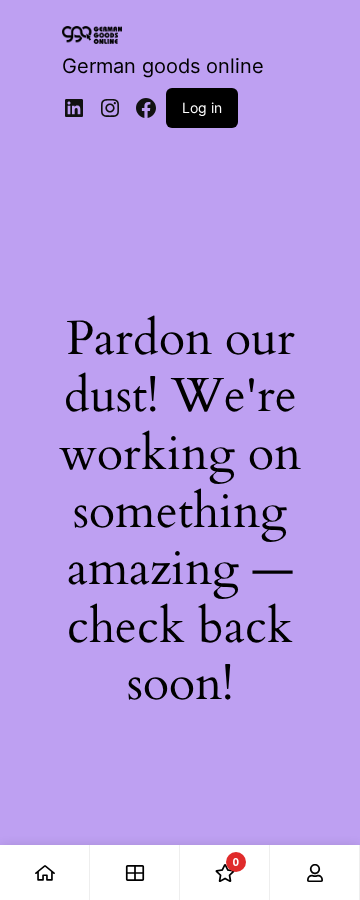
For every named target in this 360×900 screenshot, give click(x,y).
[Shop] (135, 872)
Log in (202, 107)
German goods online (163, 66)
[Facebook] (146, 108)
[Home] (45, 872)
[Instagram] (110, 108)
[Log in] (315, 872)
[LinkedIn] (74, 108)
